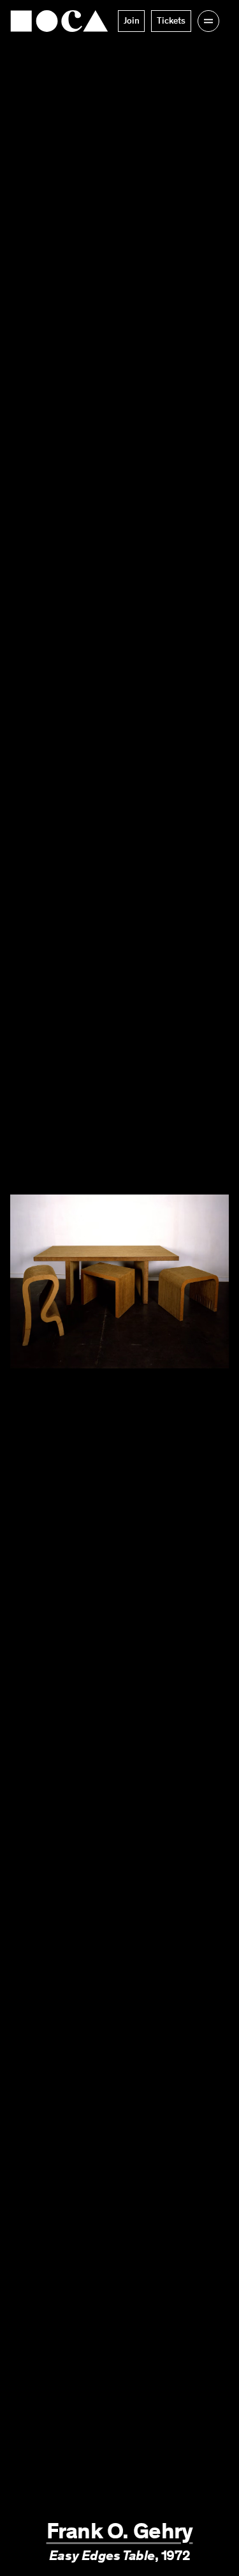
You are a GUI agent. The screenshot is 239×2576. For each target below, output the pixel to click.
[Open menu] (208, 21)
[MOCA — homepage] (59, 21)
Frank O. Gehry (120, 2531)
